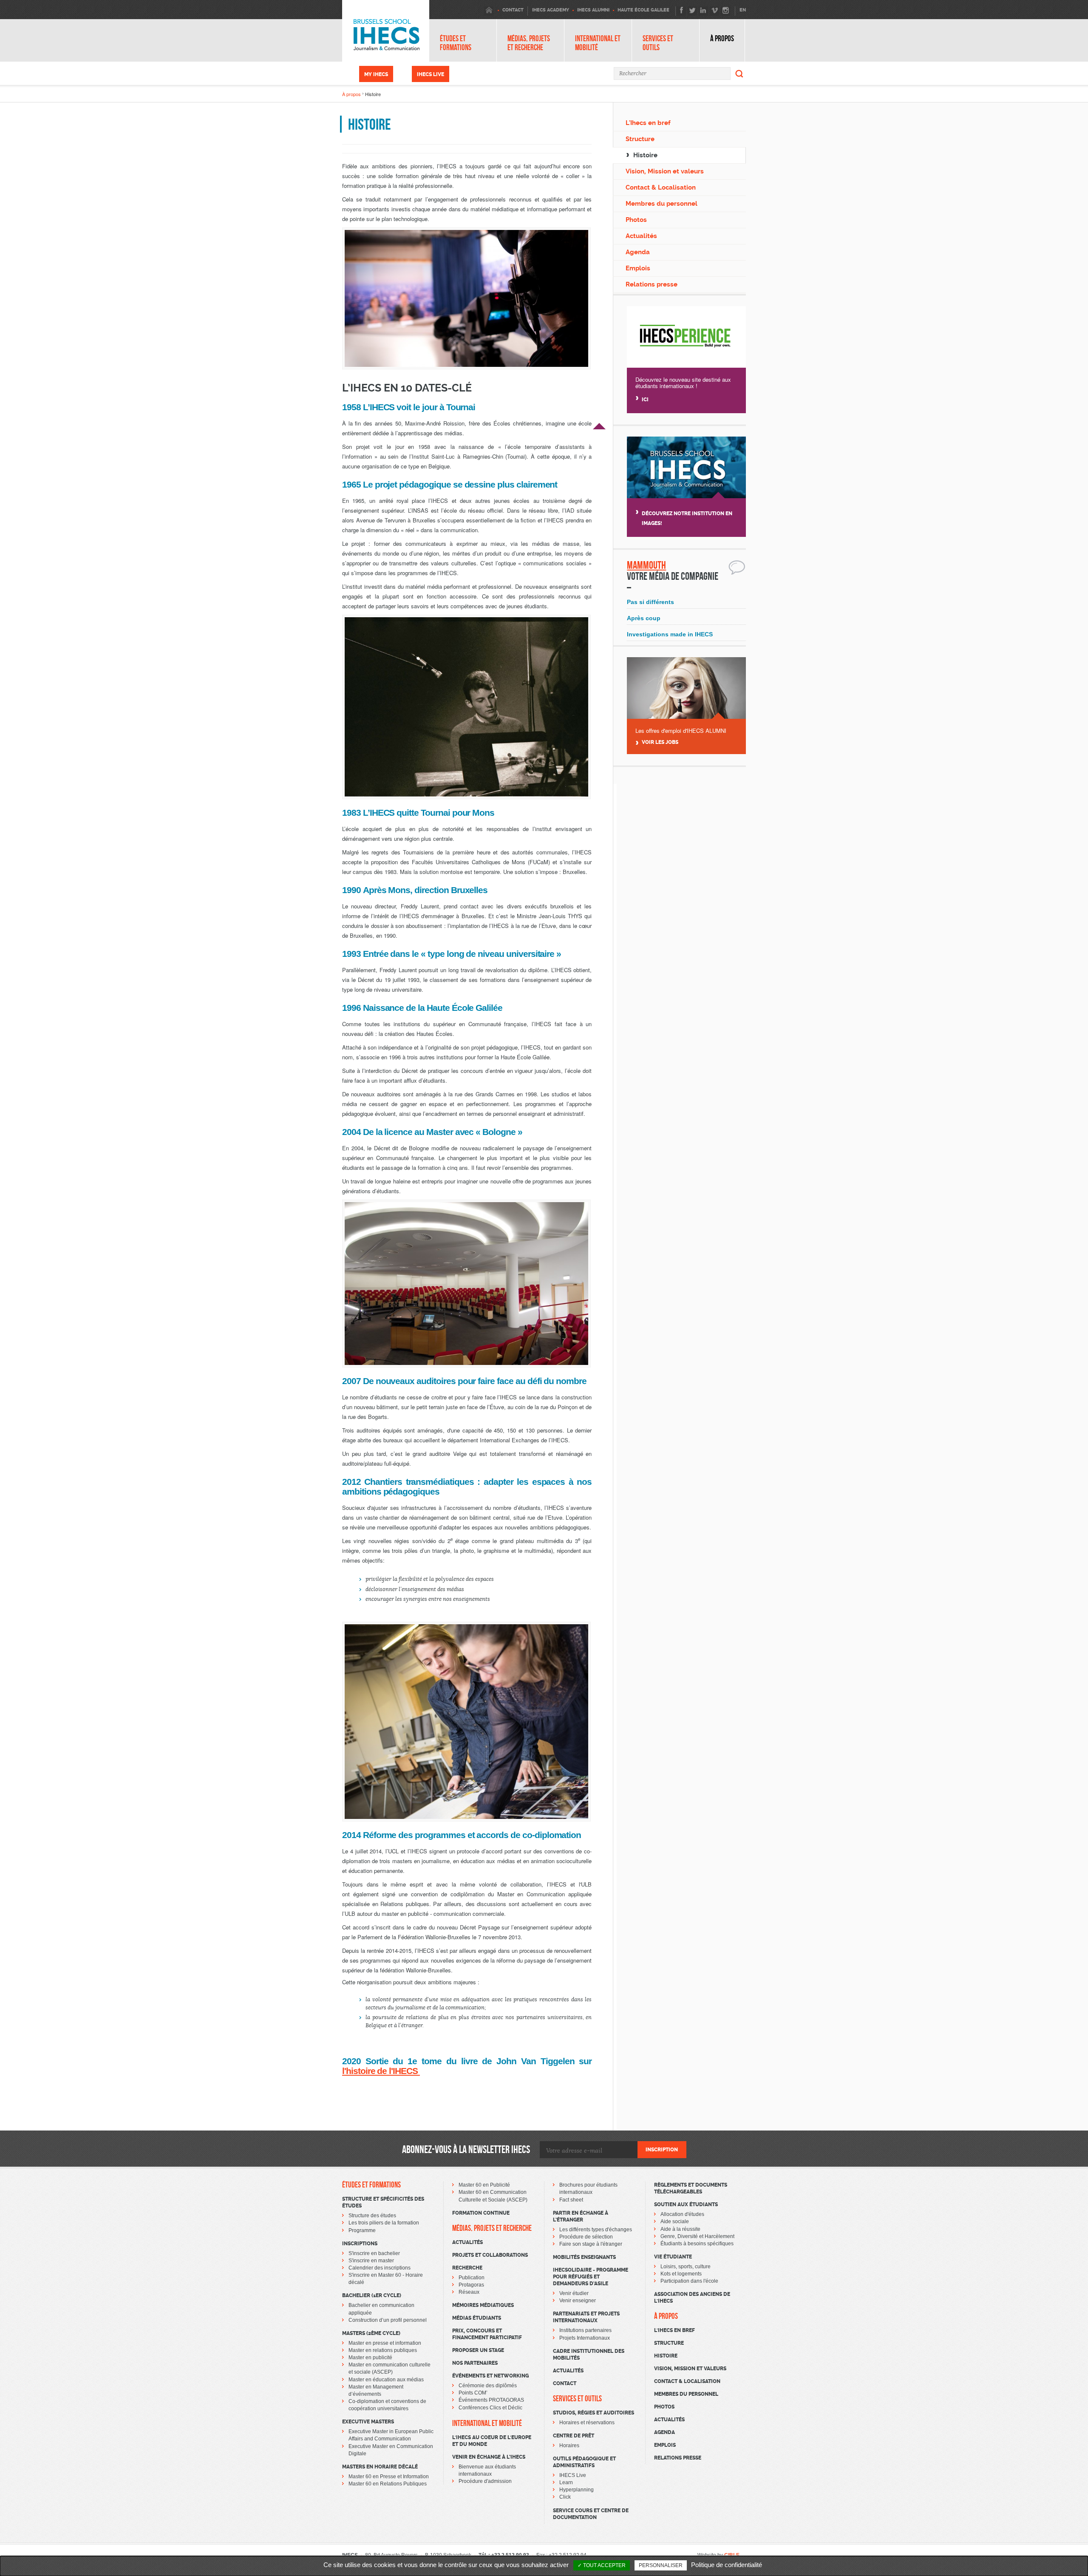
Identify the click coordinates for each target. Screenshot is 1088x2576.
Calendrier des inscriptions (380, 2268)
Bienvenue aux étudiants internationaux (487, 2470)
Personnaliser (661, 2565)
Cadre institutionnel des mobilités (589, 2355)
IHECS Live (431, 74)
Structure (640, 139)
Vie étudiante (673, 2257)
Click (565, 2497)
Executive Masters (368, 2422)
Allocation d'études (682, 2214)
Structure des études (372, 2216)
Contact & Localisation (661, 187)
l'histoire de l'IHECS (381, 2071)
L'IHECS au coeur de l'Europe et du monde (492, 2441)
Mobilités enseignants (584, 2257)
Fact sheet (571, 2200)
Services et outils (658, 43)
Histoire (645, 155)
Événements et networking (490, 2376)
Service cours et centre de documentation (591, 2514)
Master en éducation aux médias (386, 2380)
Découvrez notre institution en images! (687, 518)
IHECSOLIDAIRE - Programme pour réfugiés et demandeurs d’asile (591, 2277)
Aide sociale (675, 2221)
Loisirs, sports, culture (686, 2267)
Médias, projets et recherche (529, 43)
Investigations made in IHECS (670, 634)
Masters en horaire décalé (380, 2467)
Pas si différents (650, 602)
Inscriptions (360, 2244)
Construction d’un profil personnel (388, 2320)
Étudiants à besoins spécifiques (697, 2244)
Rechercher (739, 74)
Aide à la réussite (680, 2229)
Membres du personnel (662, 204)
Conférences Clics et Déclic (490, 2408)
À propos (722, 38)
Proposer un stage (478, 2350)
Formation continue (481, 2213)
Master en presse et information (385, 2343)
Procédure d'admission (485, 2481)
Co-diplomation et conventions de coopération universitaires (387, 2405)
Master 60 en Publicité (484, 2185)
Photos (636, 220)
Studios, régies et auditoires (594, 2413)
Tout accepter (604, 2565)
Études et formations (456, 43)
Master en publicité (370, 2358)
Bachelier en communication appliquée (381, 2309)
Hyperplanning (577, 2490)
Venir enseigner (578, 2301)
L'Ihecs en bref (648, 123)
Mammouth (646, 565)
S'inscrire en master (371, 2261)
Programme (362, 2230)
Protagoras (471, 2285)
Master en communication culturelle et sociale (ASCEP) (390, 2368)
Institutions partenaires (585, 2330)
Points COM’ (473, 2393)
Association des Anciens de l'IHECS (692, 2298)
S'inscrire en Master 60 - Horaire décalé (386, 2279)
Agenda (638, 252)
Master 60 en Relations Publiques (388, 2484)
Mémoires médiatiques (483, 2305)
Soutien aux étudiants (686, 2204)
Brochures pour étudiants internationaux (588, 2189)
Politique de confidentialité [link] (727, 2565)
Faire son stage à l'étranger (591, 2244)
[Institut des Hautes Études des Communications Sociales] (386, 31)
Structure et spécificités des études (383, 2202)
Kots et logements (681, 2274)
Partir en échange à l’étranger (581, 2216)
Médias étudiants (477, 2318)
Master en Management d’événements (376, 2390)
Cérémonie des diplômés (488, 2386)
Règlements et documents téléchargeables (691, 2188)
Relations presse (652, 284)
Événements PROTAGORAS (491, 2400)
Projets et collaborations (490, 2255)
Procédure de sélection (586, 2237)
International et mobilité (598, 43)
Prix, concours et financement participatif (487, 2334)
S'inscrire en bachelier (374, 2253)
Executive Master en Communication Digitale (391, 2450)
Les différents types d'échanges (596, 2230)
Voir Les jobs (660, 742)
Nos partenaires (475, 2363)
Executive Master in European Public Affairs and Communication (391, 2435)
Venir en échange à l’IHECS (489, 2457)
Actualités (641, 236)
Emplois (638, 268)
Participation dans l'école (689, 2281)
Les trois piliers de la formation (384, 2223)
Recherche (467, 2268)
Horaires (569, 2445)
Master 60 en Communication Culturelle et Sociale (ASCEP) (493, 2196)
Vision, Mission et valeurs (665, 171)
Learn (566, 2482)
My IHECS (376, 74)
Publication (472, 2278)
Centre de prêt (574, 2436)
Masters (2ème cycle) (371, 2333)
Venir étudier (574, 2293)
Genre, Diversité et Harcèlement (697, 2236)
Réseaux (469, 2292)
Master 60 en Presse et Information (389, 2477)
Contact (565, 2383)
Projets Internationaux (585, 2338)
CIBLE (732, 2555)
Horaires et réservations (587, 2423)
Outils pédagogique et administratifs (584, 2462)
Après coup (644, 618)
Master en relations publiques (383, 2350)
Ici (645, 400)
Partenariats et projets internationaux (586, 2317)
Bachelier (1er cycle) (372, 2295)
